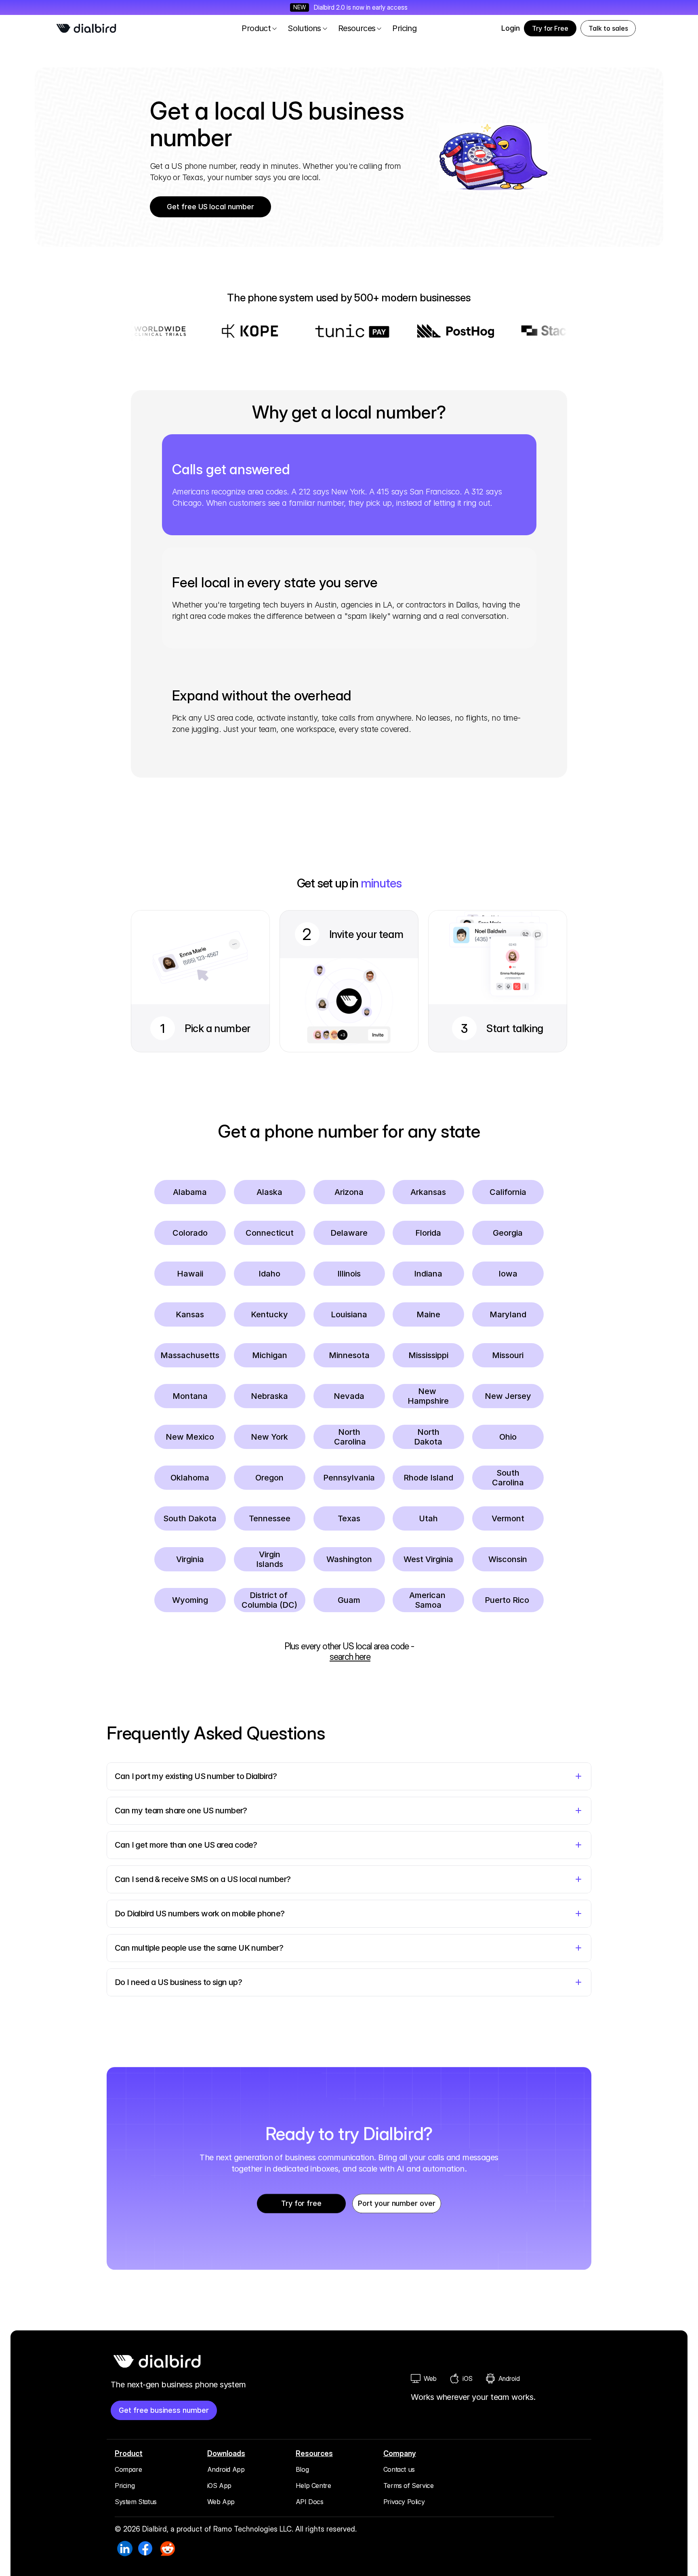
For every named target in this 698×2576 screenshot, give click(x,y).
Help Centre (313, 2486)
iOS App (219, 2486)
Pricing (125, 2486)
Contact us (399, 2469)
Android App (226, 2469)
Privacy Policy (404, 2502)
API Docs (310, 2502)
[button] (608, 28)
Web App (221, 2502)
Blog (302, 2469)
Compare (128, 2469)
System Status (136, 2502)
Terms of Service (409, 2486)
